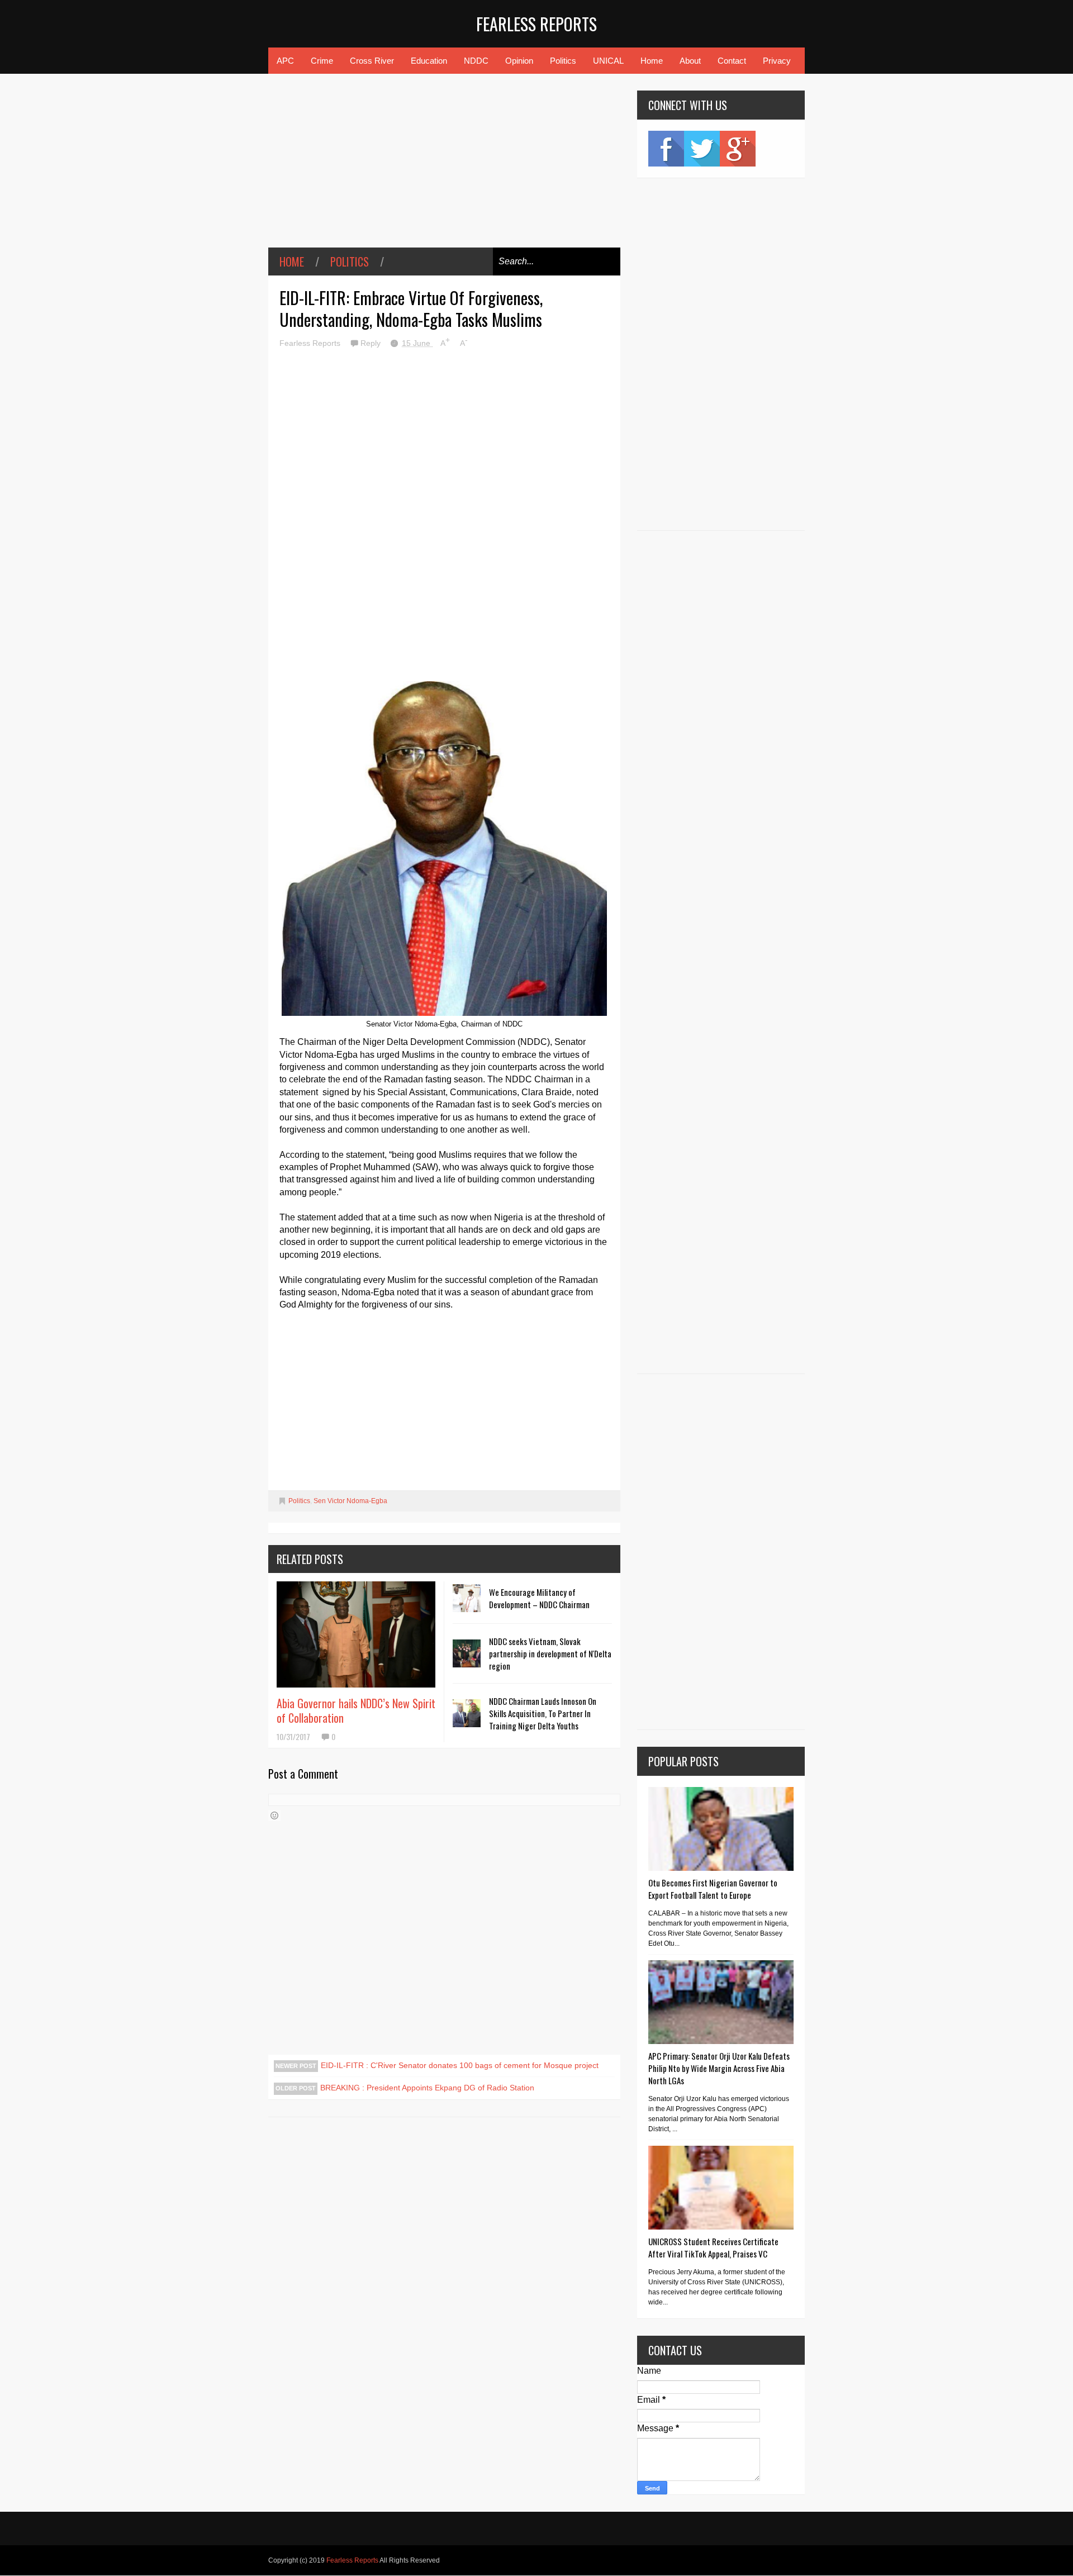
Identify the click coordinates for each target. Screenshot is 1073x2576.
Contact (732, 61)
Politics (563, 61)
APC (285, 61)
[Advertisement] (444, 169)
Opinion (519, 61)
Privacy (777, 61)
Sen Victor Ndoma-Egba (350, 1501)
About (690, 61)
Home (652, 61)
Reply (372, 343)
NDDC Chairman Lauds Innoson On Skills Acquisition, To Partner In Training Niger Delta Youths (543, 1713)
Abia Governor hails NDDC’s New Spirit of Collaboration (356, 1710)
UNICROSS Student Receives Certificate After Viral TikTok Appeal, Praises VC (713, 2247)
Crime (322, 61)
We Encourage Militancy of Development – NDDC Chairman (539, 1598)
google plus (738, 149)
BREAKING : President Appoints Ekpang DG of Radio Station (427, 2088)
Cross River (372, 61)
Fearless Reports (536, 24)
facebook (666, 149)
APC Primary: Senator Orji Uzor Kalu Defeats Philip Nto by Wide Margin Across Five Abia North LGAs (719, 2068)
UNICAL (608, 61)
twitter (702, 149)
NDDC (476, 61)
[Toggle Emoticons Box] (274, 1815)
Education (429, 61)
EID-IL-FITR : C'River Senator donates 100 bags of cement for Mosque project (460, 2065)
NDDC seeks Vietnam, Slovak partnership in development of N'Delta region (550, 1653)
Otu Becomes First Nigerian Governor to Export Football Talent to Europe (713, 1889)
